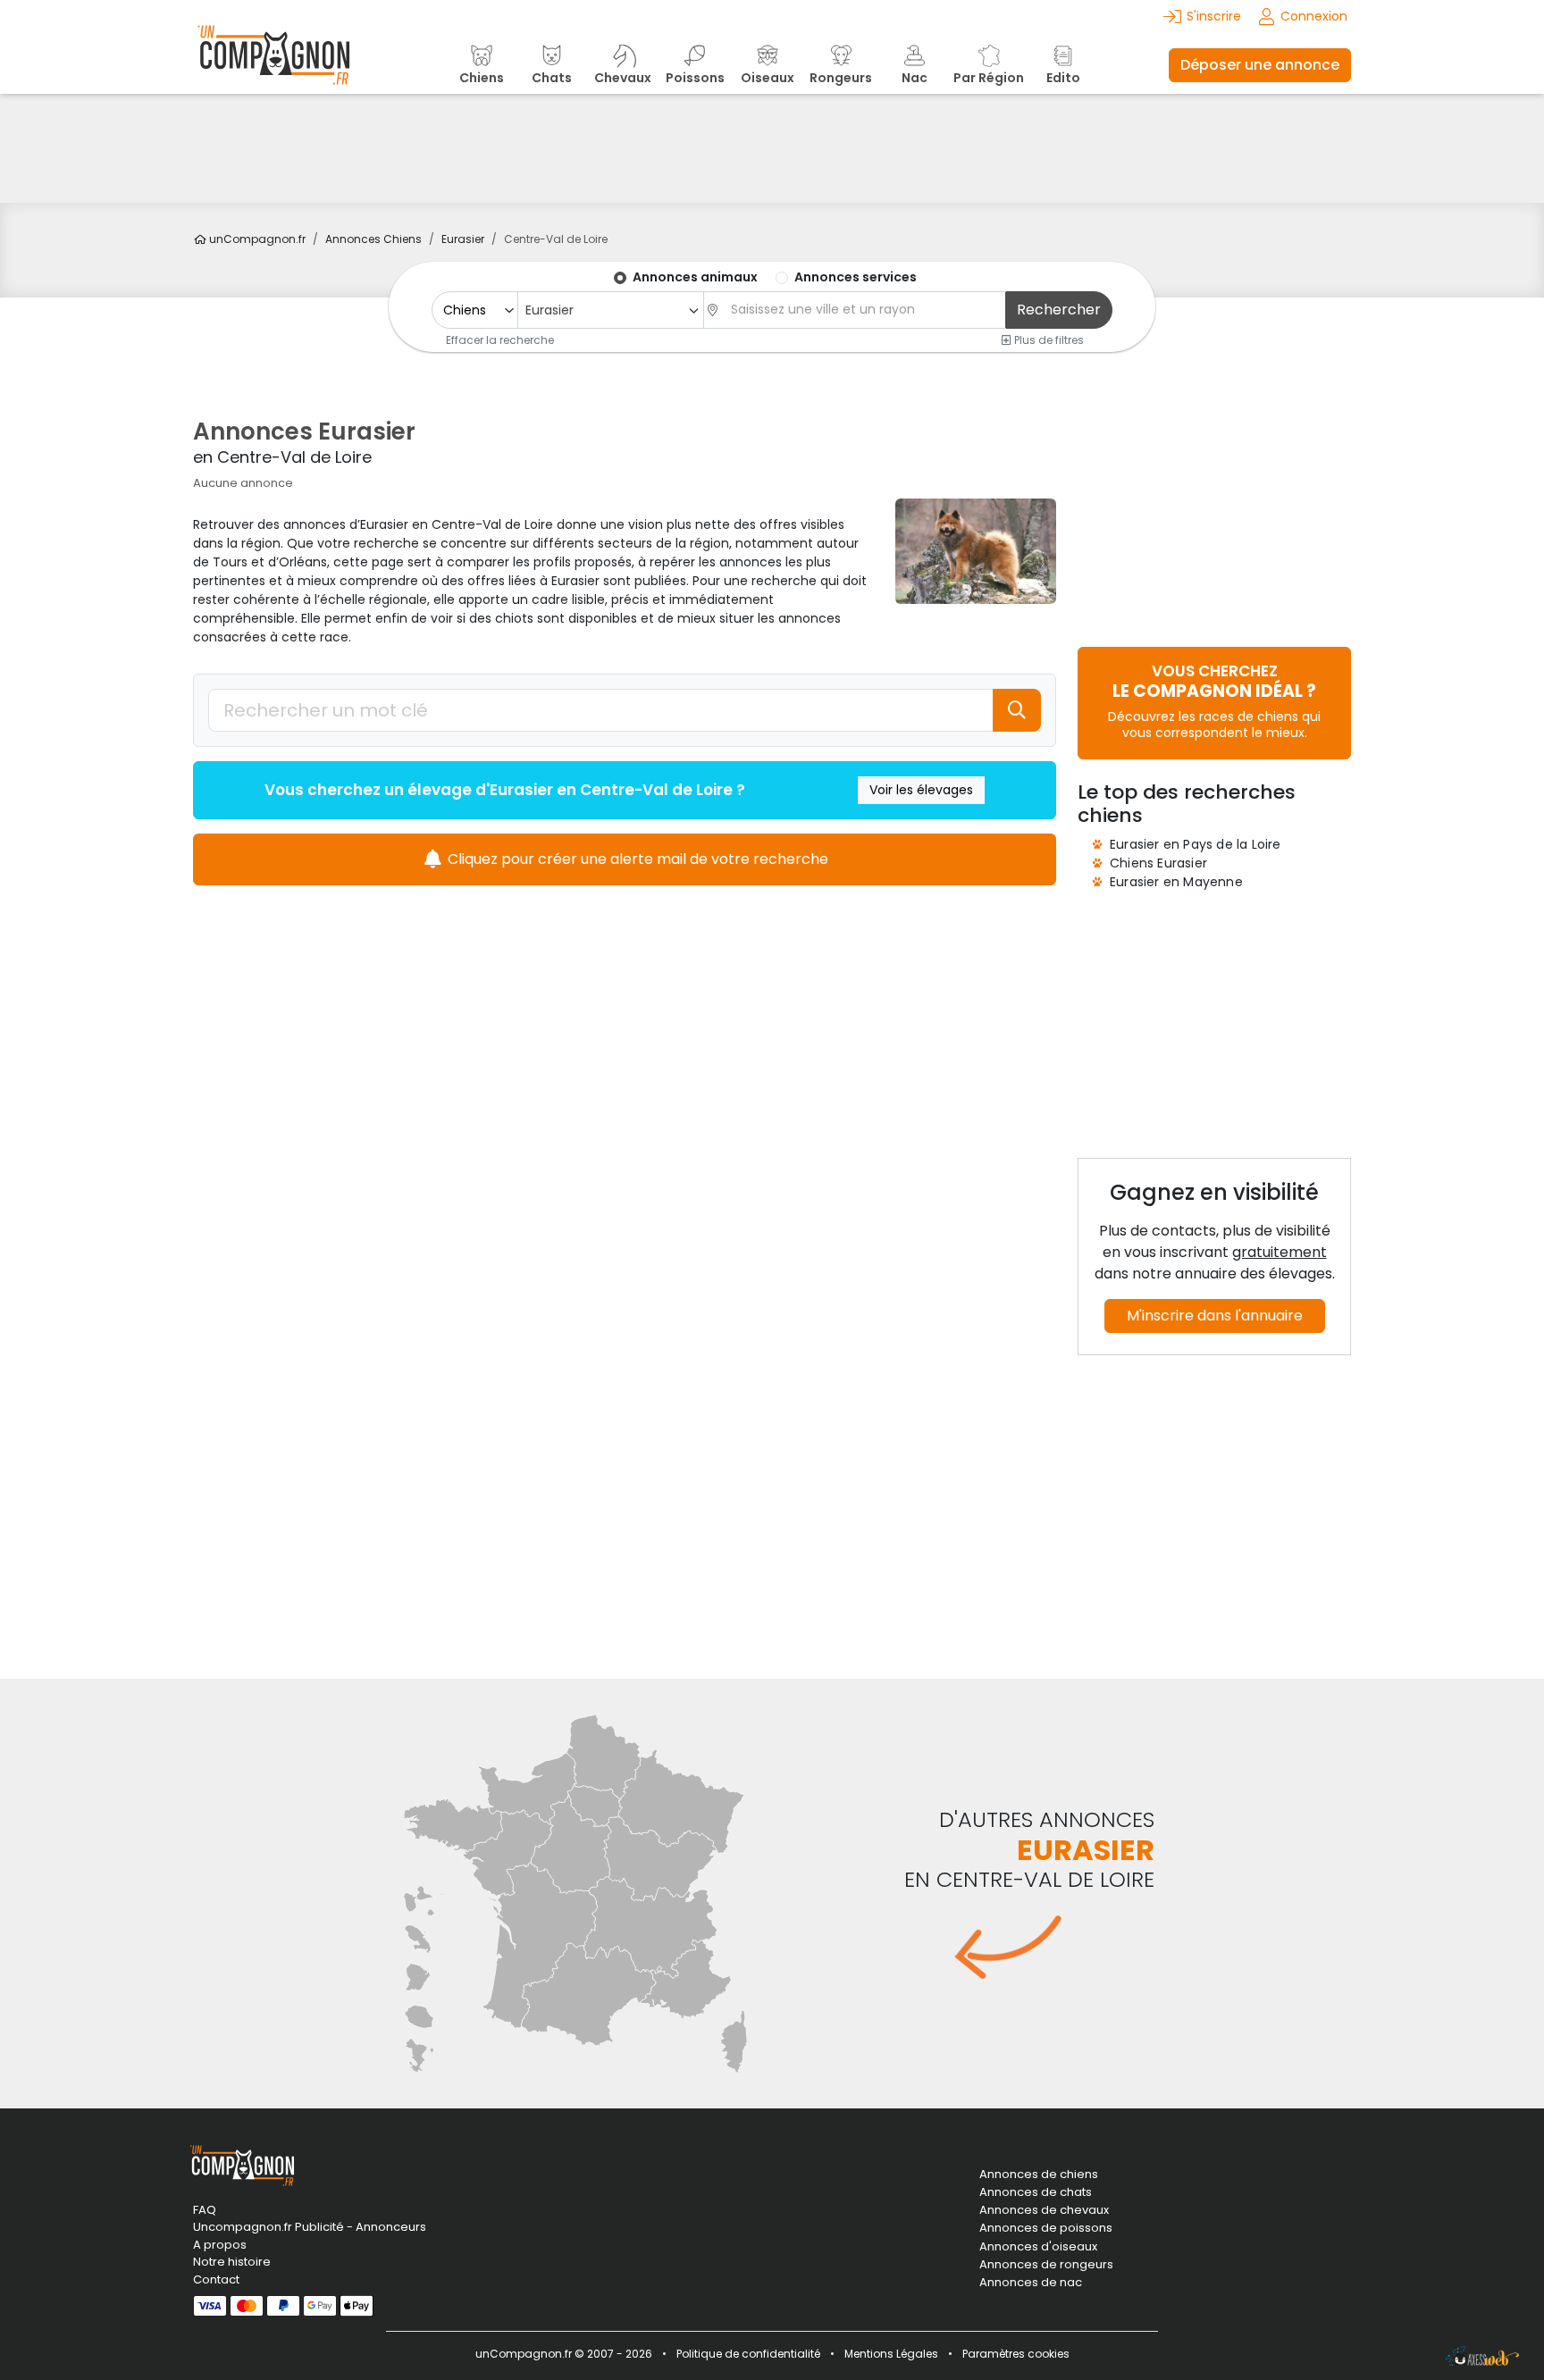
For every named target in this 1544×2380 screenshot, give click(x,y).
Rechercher (1059, 310)
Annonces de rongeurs (1046, 2265)
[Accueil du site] (273, 65)
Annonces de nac (1031, 2283)
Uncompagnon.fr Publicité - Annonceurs (310, 2227)
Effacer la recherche (500, 339)
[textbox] (863, 310)
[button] (1214, 701)
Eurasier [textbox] (550, 310)
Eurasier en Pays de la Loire (1196, 844)
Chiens (373, 239)
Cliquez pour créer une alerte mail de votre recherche (636, 859)
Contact (216, 2279)
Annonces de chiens (1039, 2175)
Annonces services (856, 277)
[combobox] (610, 310)
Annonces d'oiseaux (1038, 2247)
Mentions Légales (891, 2354)
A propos (220, 2245)
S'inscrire (1214, 16)
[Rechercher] (1017, 710)
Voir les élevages (921, 790)
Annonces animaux (695, 277)
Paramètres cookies (1016, 2354)
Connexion (1314, 16)
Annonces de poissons (1046, 2228)
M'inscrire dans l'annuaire (1215, 1316)
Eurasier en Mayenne (1176, 882)
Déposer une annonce (1260, 65)
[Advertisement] (772, 148)
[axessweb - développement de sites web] (1482, 2356)
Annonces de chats (1036, 2192)
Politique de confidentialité (748, 2354)
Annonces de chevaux (1044, 2210)
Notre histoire (232, 2262)
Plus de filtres (1048, 339)
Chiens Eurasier (1158, 863)
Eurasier (463, 239)
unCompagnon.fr (256, 239)
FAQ (205, 2210)
